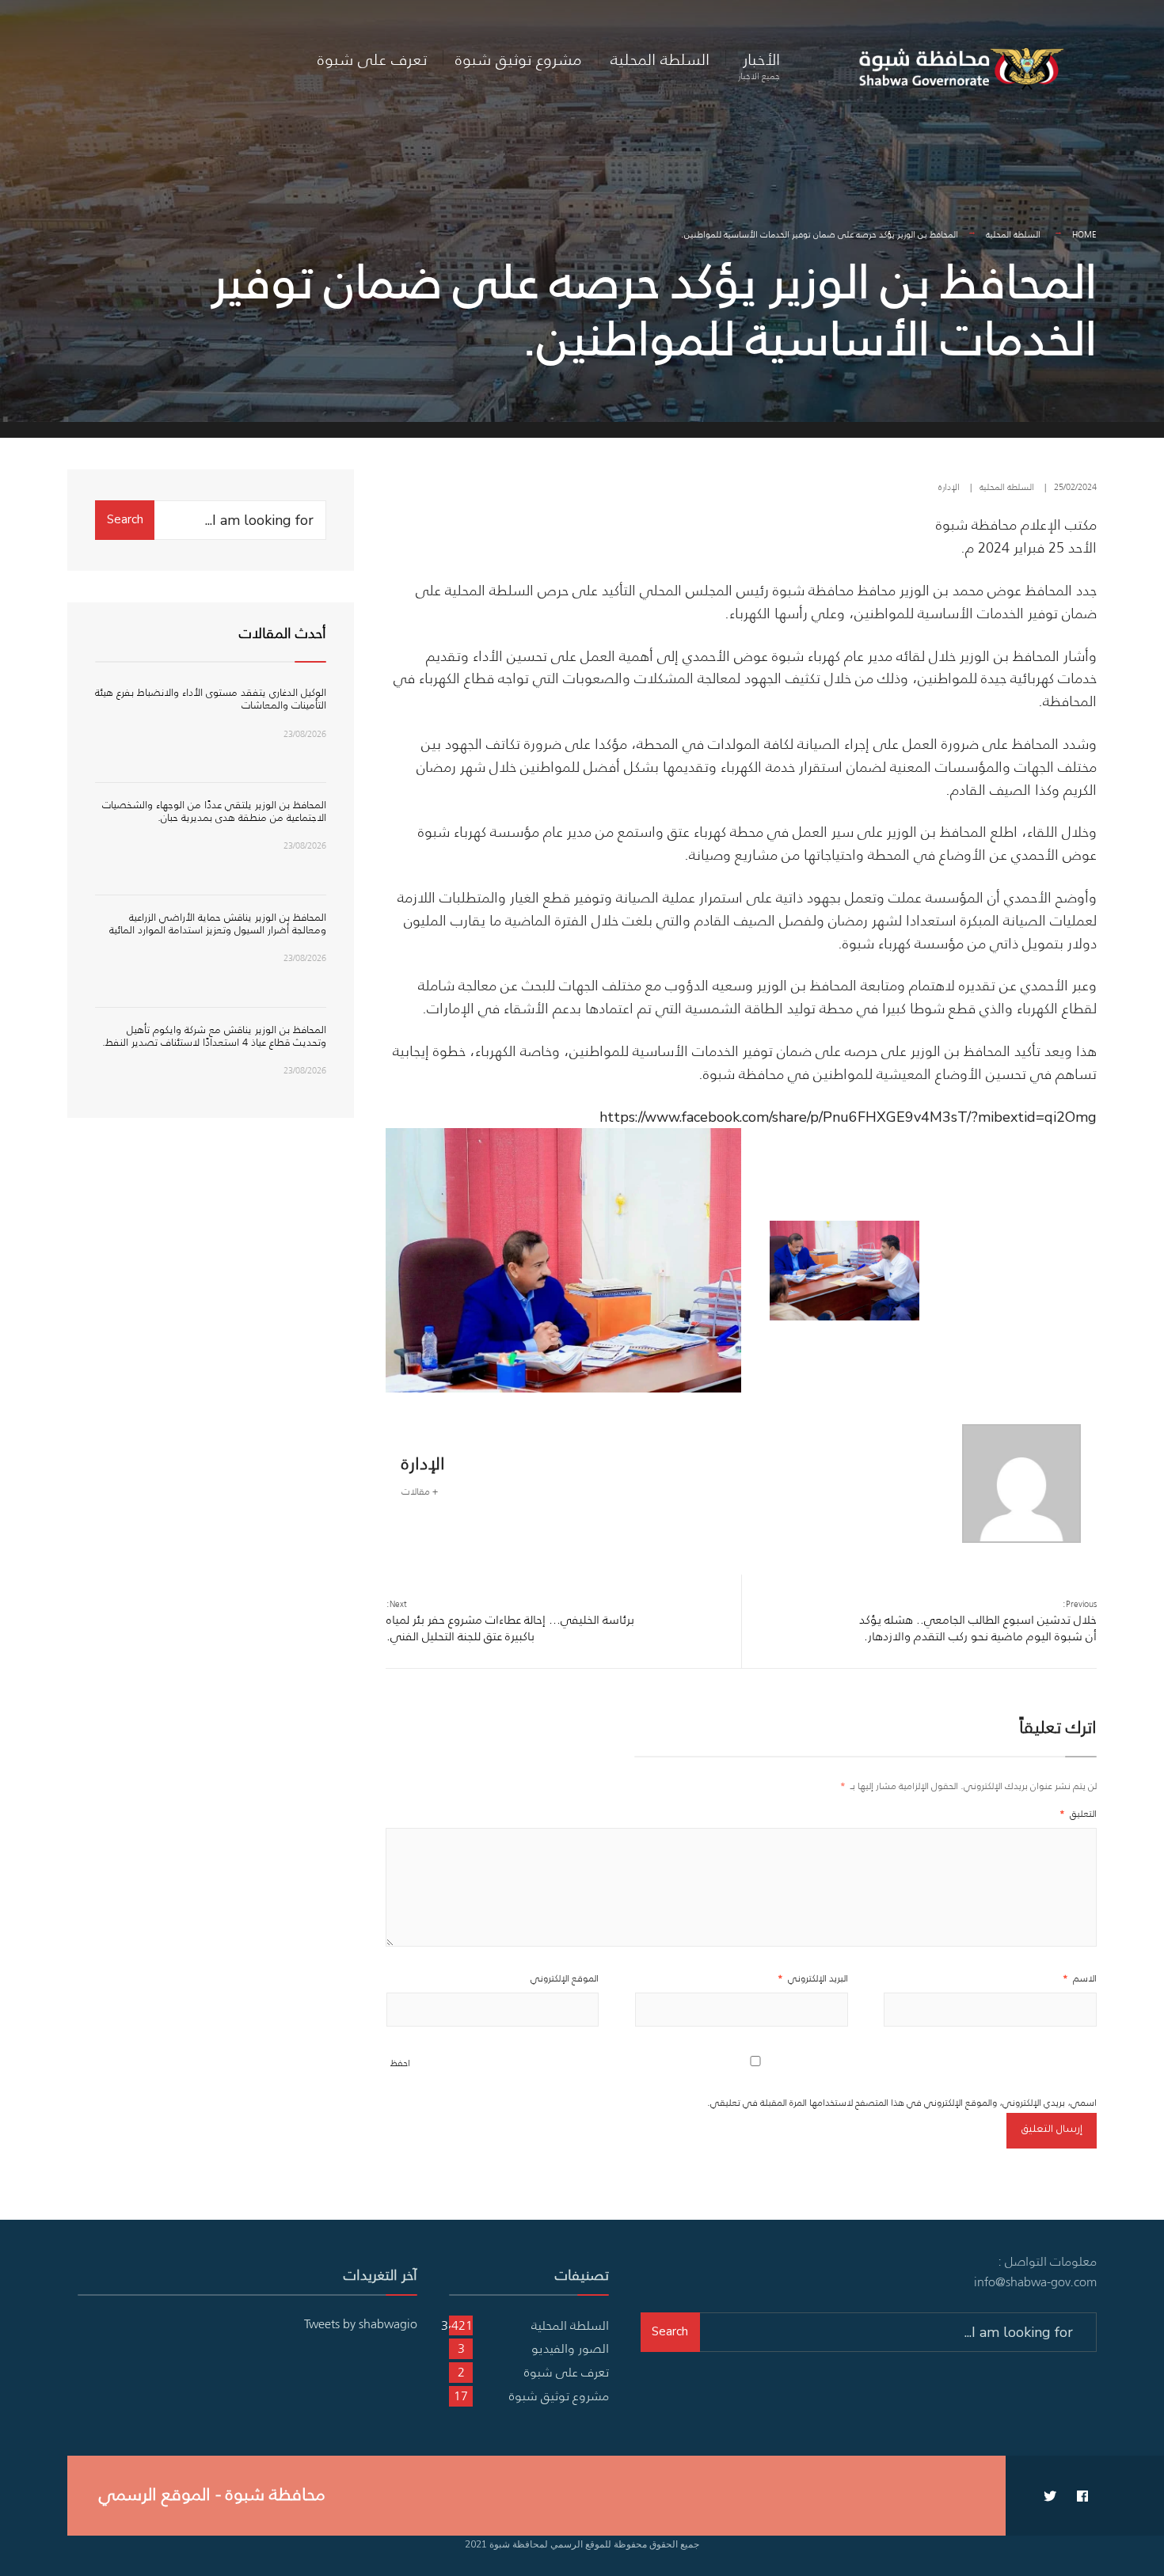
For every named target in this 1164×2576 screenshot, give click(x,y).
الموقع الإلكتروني (565, 1978)
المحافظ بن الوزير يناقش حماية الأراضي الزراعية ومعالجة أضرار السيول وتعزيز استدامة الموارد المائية (218, 923)
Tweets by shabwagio (361, 2323)
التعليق (1078, 1813)
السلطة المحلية (660, 59)
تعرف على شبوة (372, 59)
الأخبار (759, 65)
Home (1084, 234)
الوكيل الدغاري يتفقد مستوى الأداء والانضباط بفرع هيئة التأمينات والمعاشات (211, 699)
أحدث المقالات (283, 633)
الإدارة (949, 487)
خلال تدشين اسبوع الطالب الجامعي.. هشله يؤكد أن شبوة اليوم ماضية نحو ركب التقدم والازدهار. (978, 1621)
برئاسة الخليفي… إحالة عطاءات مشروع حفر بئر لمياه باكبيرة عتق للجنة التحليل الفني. (510, 1621)
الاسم (1080, 1978)
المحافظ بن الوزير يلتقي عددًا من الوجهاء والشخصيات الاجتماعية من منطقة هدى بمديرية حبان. (214, 811)
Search (125, 519)
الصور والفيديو (570, 2348)
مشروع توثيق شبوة (519, 59)
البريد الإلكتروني (813, 1978)
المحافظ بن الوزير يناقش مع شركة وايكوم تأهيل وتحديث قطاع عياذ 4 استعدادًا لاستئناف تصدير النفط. (214, 1036)
